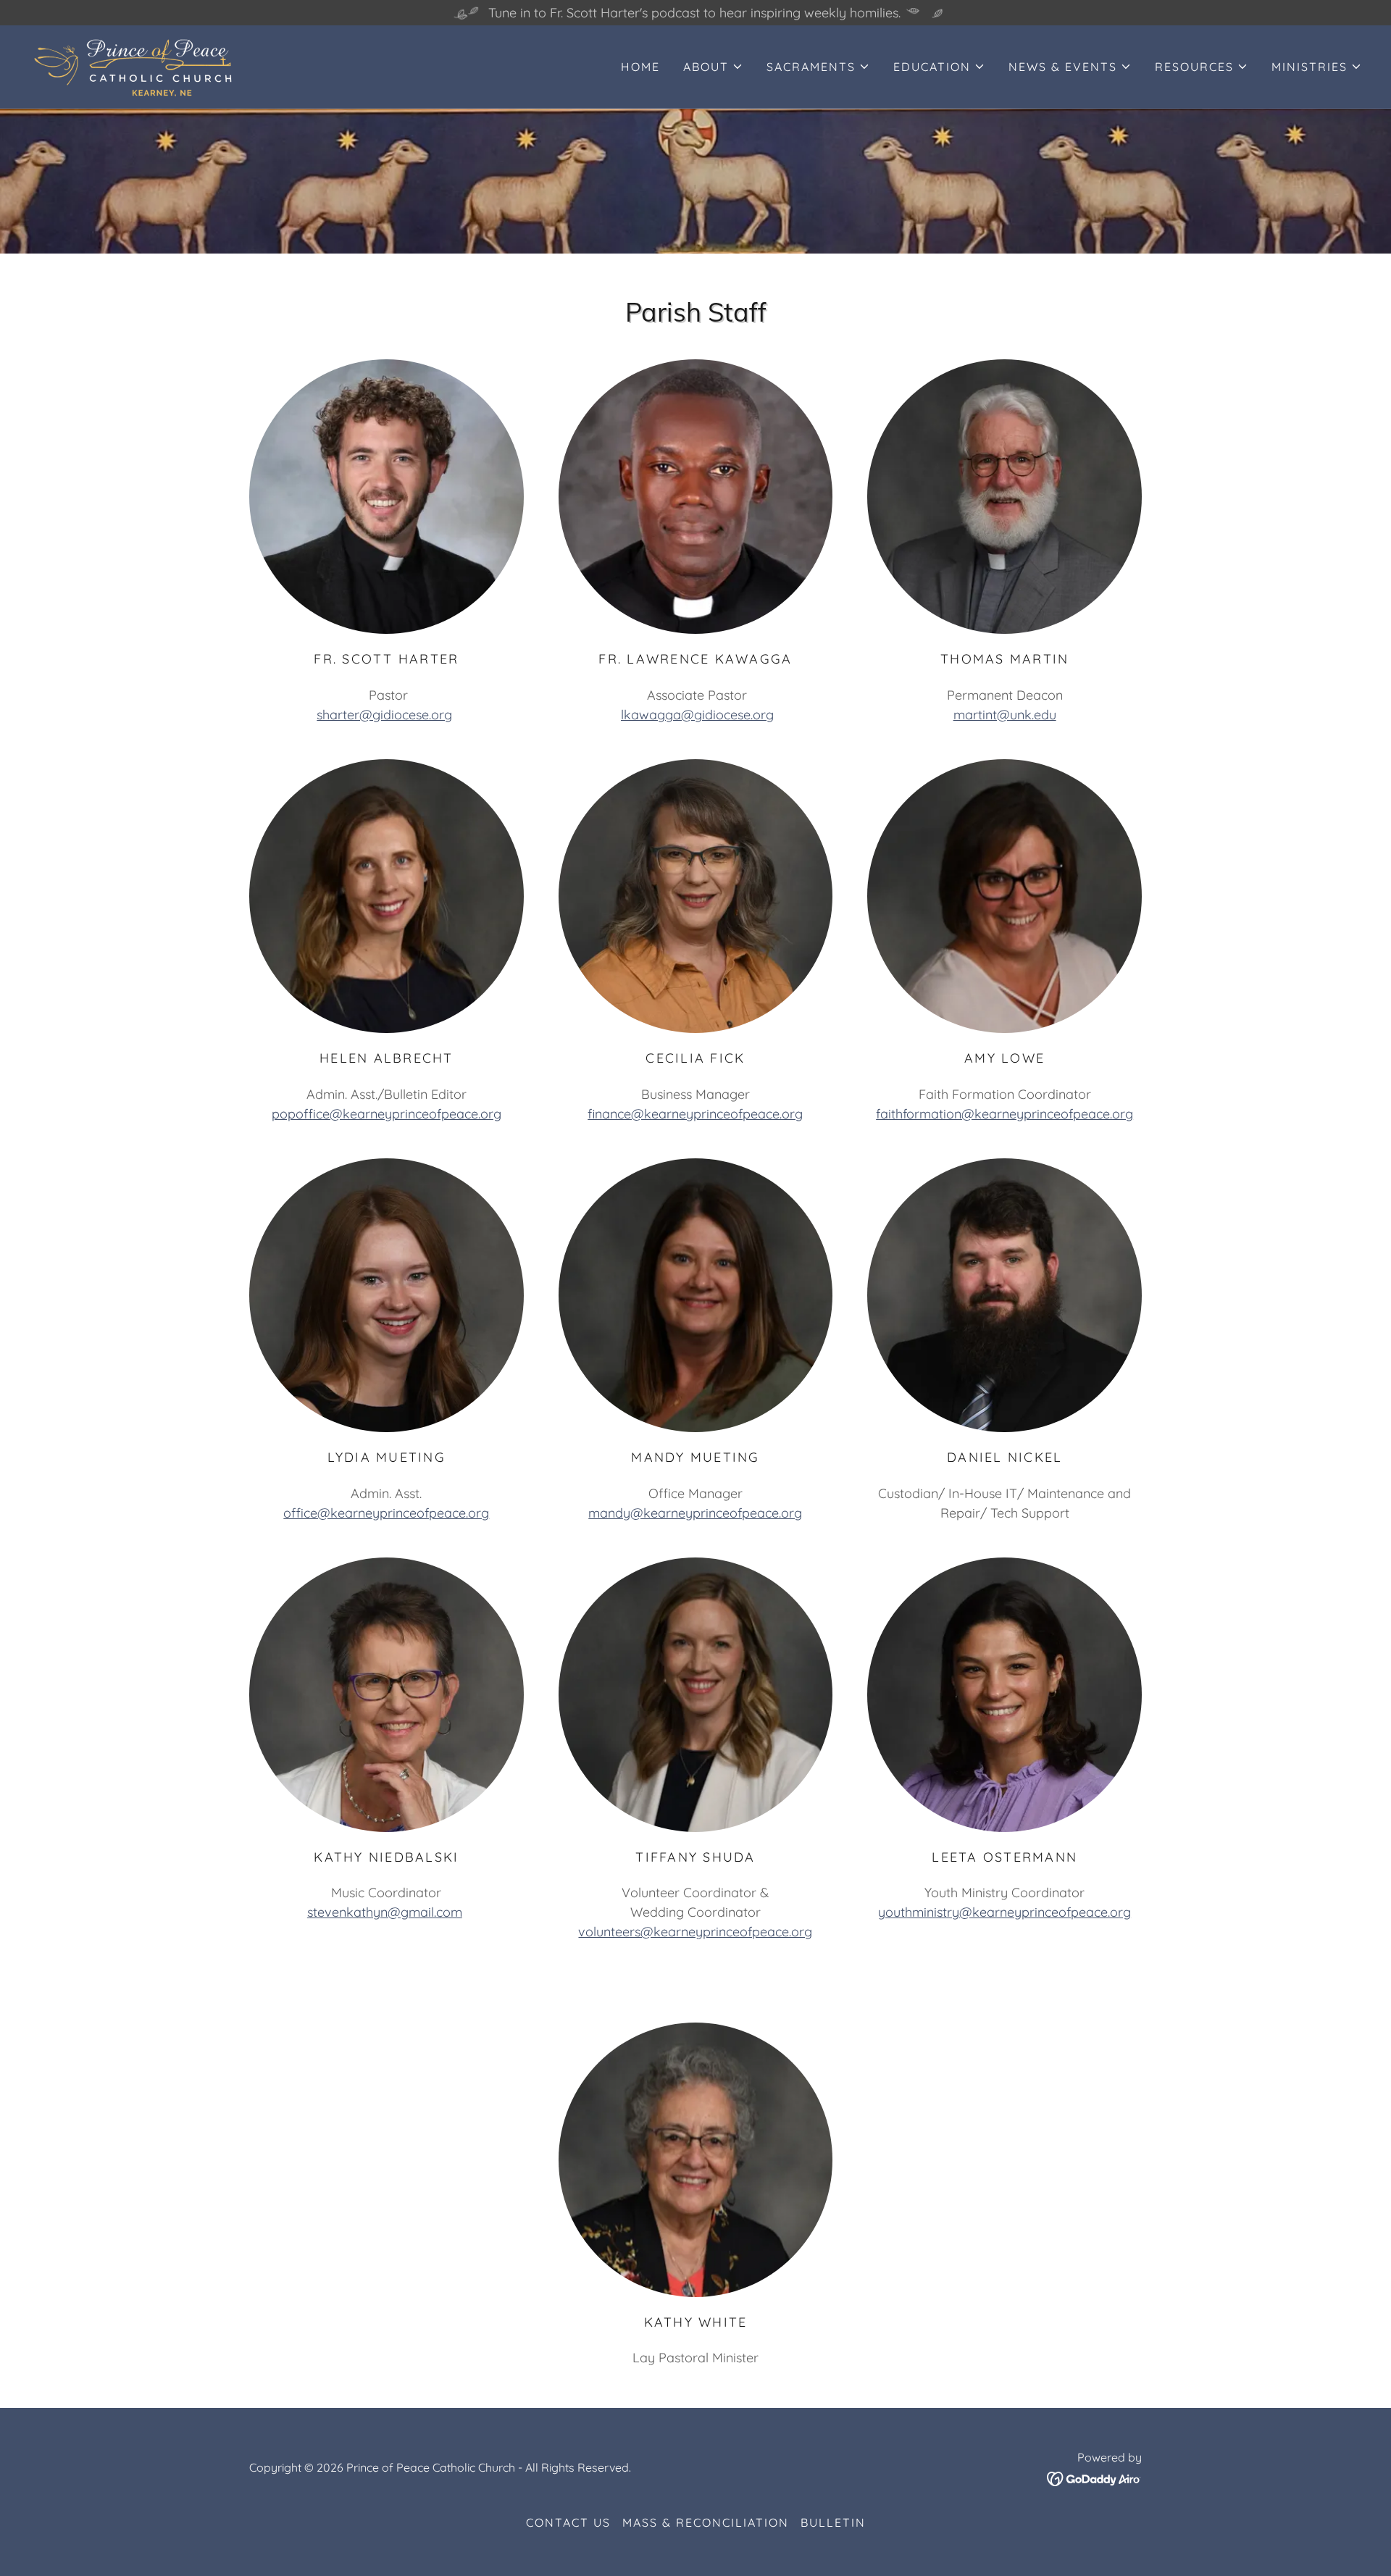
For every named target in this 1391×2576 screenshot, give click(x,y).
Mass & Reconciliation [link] (706, 2522)
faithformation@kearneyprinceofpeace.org (1004, 1114)
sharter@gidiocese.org (384, 715)
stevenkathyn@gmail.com (385, 1912)
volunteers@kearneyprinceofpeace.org (695, 1932)
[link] (134, 66)
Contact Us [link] (568, 2522)
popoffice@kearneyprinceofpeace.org (387, 1114)
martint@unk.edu (1005, 715)
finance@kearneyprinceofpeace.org (695, 1114)
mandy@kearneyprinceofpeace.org (695, 1513)
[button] (713, 67)
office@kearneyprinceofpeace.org (386, 1513)
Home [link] (640, 67)
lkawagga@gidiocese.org (697, 715)
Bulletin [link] (833, 2522)
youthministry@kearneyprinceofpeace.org (1004, 1912)
